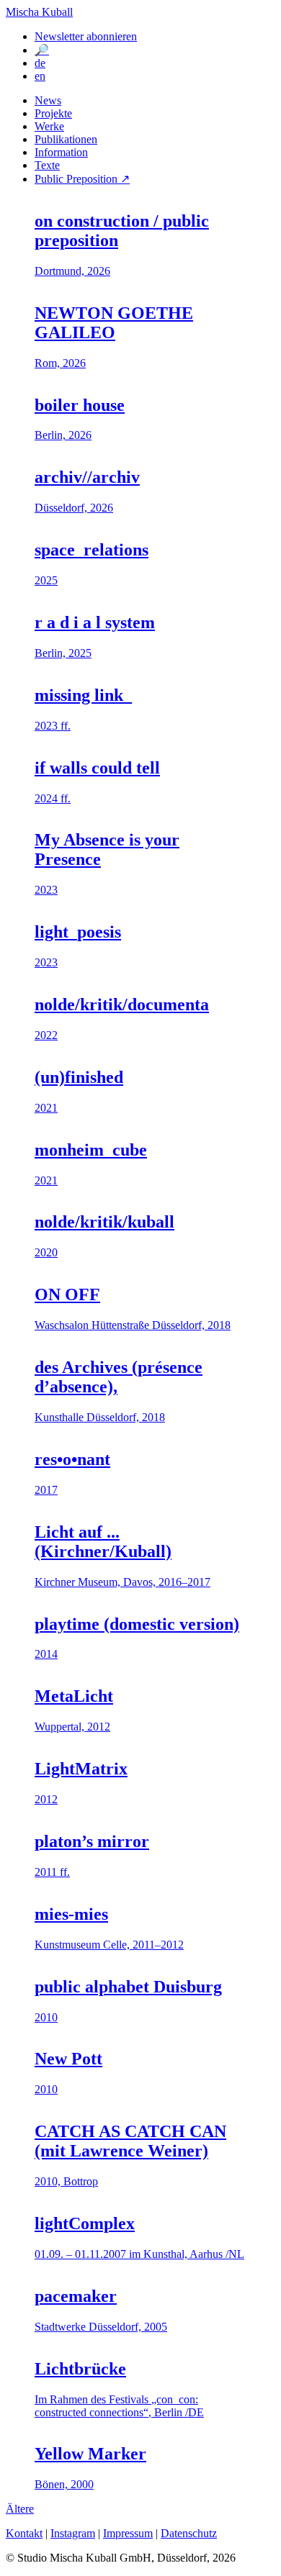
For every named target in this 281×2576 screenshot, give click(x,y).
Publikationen (66, 139)
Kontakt (24, 2533)
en (40, 76)
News (48, 100)
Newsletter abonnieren (86, 36)
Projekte (53, 113)
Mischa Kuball (39, 12)
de (40, 63)
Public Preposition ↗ (82, 179)
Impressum (128, 2533)
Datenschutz (189, 2533)
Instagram (73, 2533)
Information (61, 152)
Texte (47, 165)
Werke (49, 126)
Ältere (20, 2509)
